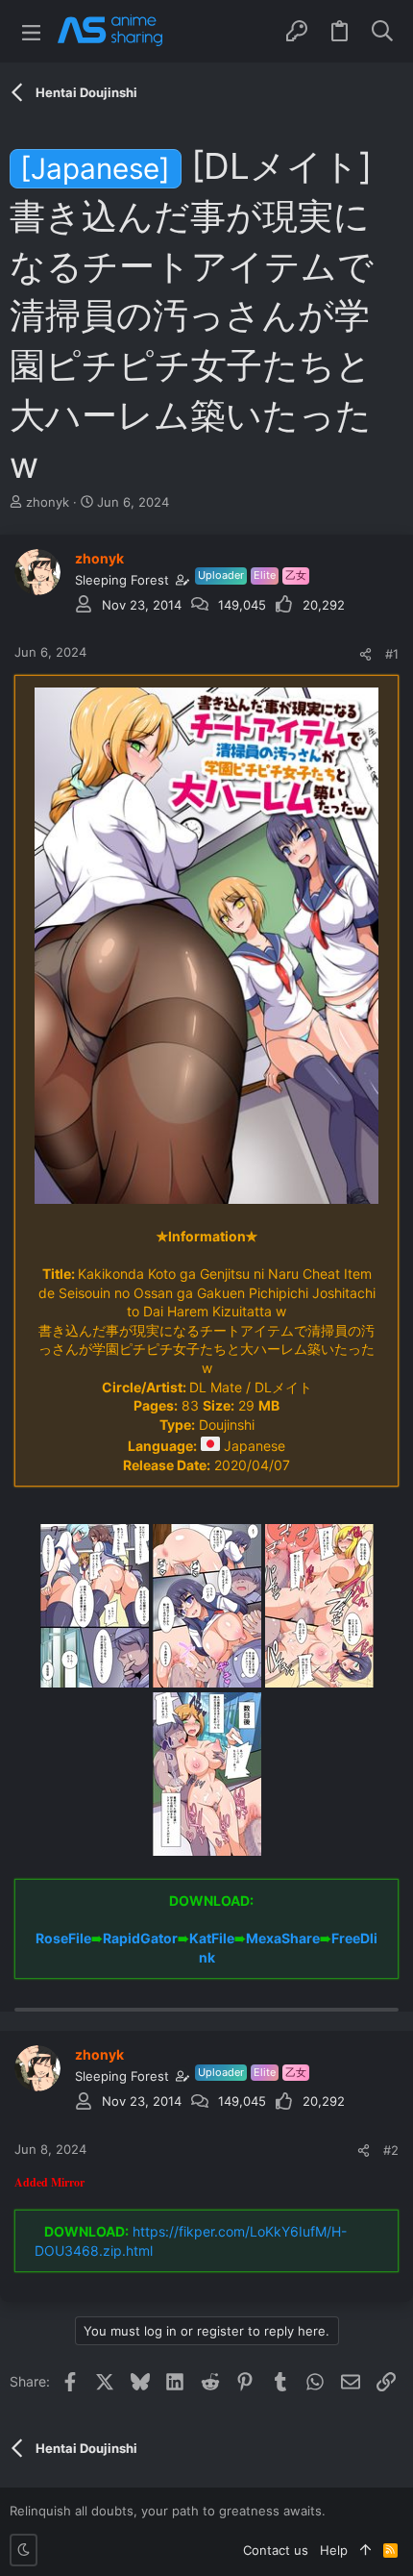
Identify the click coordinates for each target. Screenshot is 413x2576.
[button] (31, 31)
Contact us (276, 2550)
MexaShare (283, 1938)
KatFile (212, 1938)
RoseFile (63, 1938)
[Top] (365, 2550)
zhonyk (48, 502)
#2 (391, 2150)
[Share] (365, 654)
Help (334, 2550)
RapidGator (140, 1938)
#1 (392, 654)
